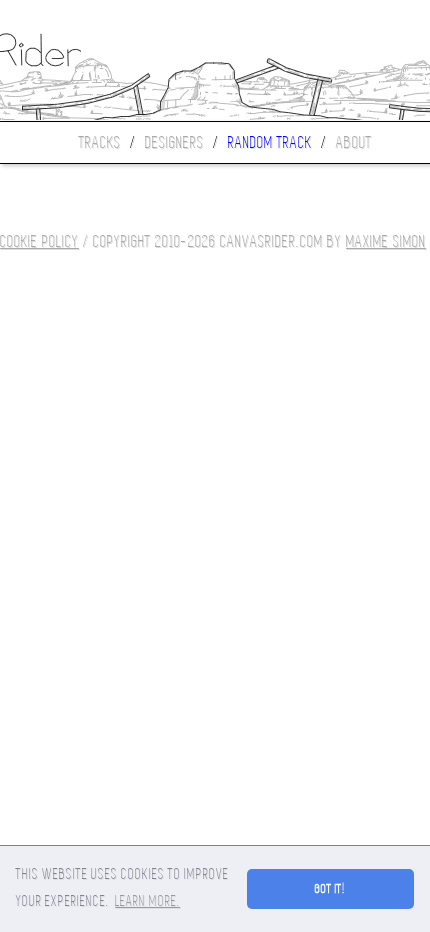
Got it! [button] (330, 889)
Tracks (100, 142)
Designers (174, 142)
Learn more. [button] (147, 901)
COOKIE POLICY (39, 241)
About (354, 142)
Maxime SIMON (386, 241)
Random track (270, 142)
